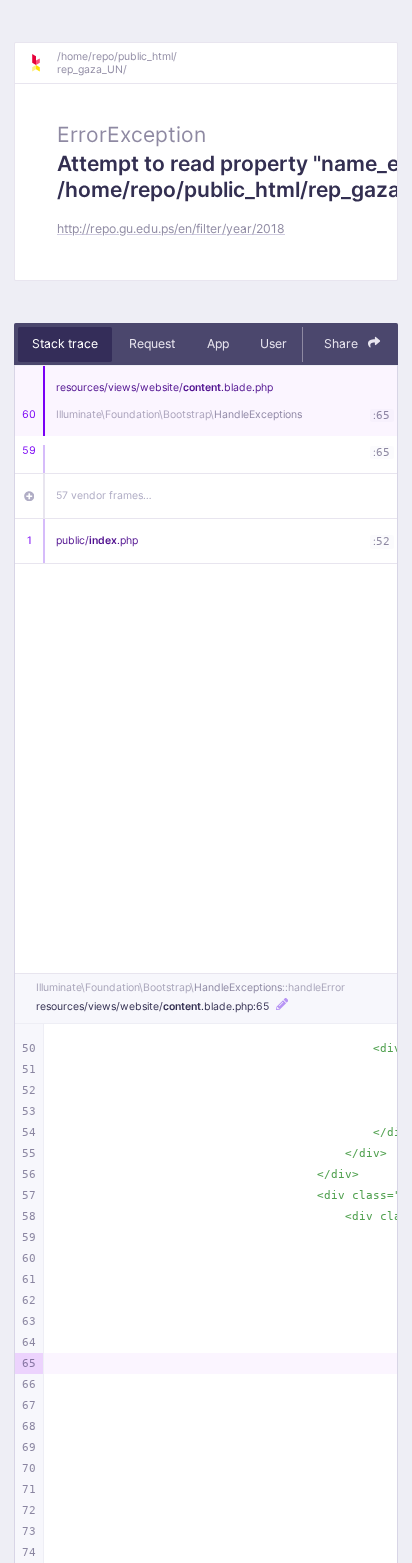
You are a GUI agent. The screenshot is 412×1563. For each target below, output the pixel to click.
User (273, 343)
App (218, 343)
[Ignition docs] (43, 63)
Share (342, 343)
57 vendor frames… (104, 495)
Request (152, 343)
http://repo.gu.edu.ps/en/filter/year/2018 (171, 228)
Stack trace (65, 343)
